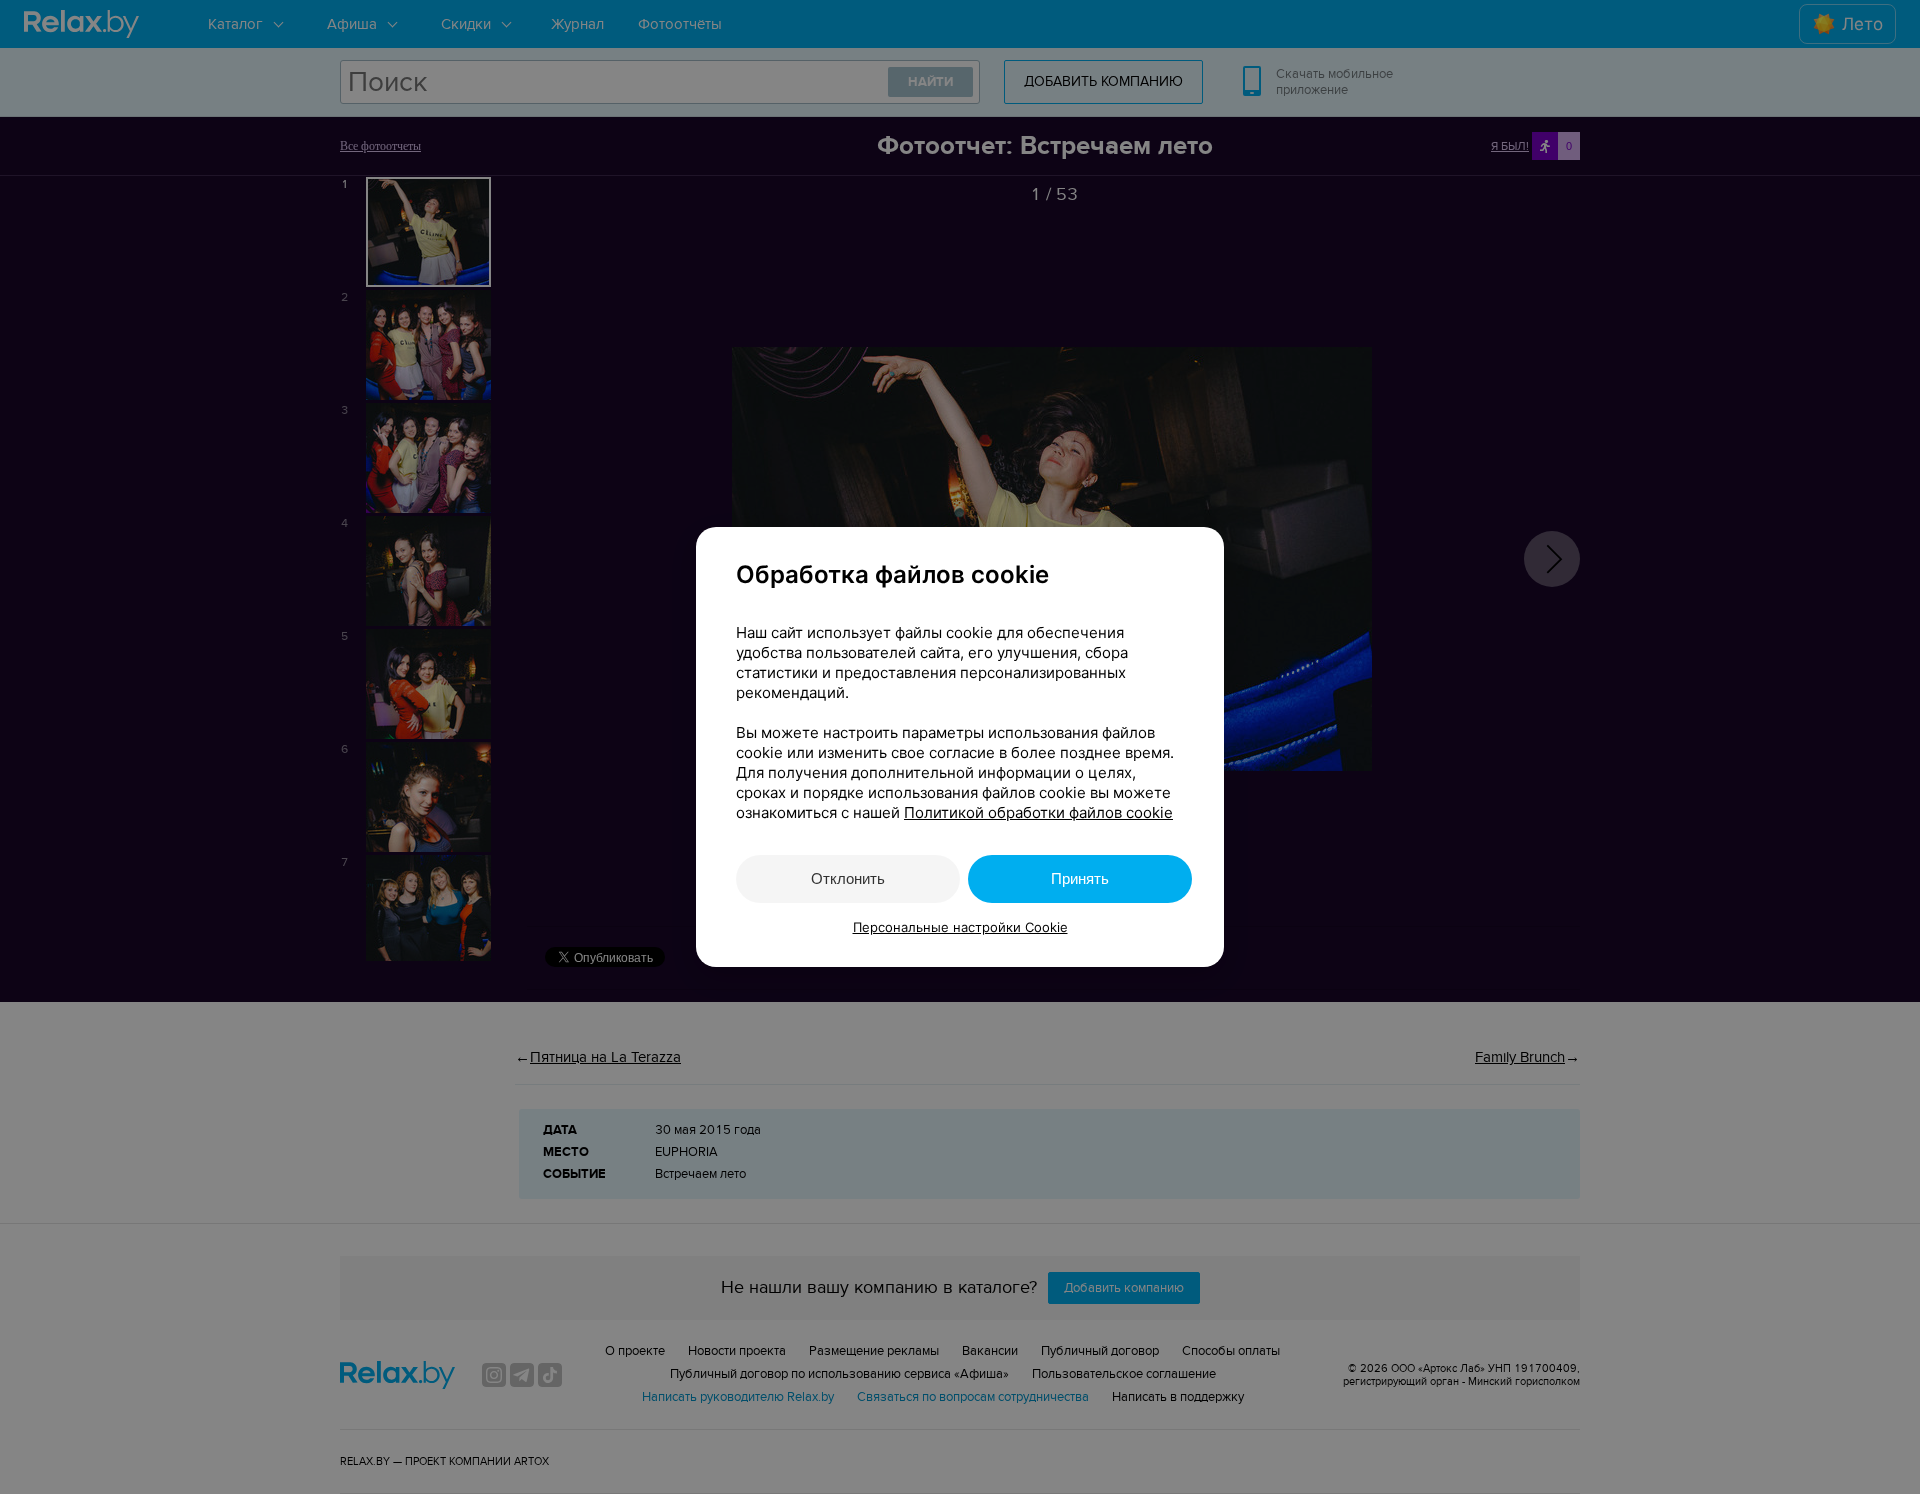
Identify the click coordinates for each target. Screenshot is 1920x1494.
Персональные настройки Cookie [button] (960, 927)
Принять (1080, 878)
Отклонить (848, 878)
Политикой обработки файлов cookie (1038, 812)
